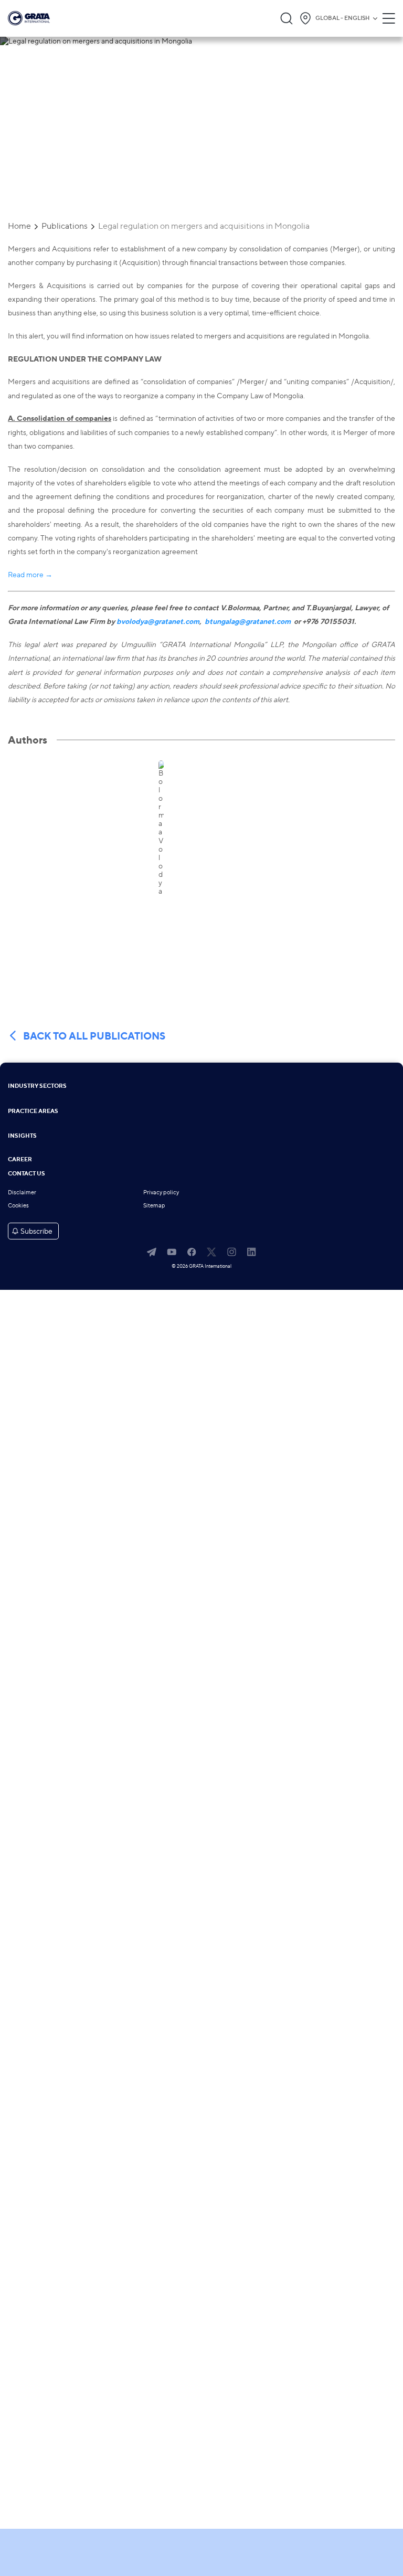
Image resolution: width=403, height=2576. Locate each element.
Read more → (30, 574)
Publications (65, 226)
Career (20, 1160)
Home (19, 226)
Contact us (26, 1174)
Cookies (18, 1206)
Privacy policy (161, 1192)
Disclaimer (22, 1192)
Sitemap (154, 1206)
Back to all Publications (94, 1036)
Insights (22, 1136)
